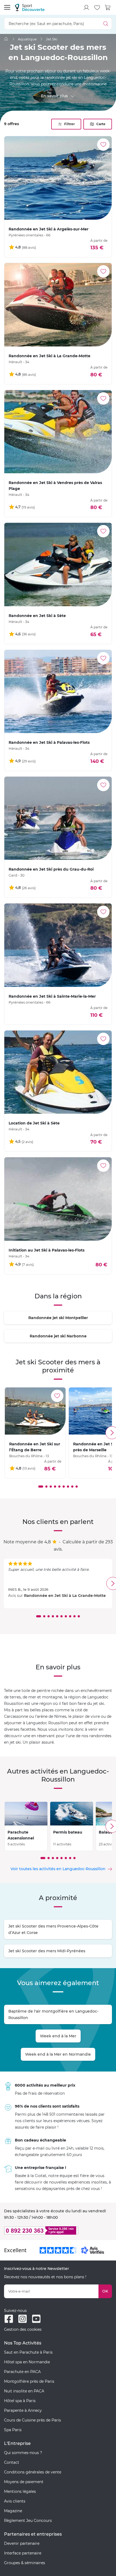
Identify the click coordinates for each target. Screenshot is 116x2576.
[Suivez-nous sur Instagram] (23, 2319)
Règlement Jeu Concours (28, 2521)
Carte (101, 124)
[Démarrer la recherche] (106, 24)
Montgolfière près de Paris (29, 2381)
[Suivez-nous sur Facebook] (9, 2319)
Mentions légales (20, 2491)
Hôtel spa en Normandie (27, 2362)
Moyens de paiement (24, 2482)
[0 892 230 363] (58, 2230)
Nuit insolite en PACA (24, 2391)
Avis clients (15, 2501)
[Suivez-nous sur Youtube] (36, 2319)
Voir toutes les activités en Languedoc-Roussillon (58, 1869)
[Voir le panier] (108, 8)
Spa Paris (13, 2430)
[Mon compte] (86, 8)
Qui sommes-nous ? (23, 2453)
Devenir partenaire (22, 2543)
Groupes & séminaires (25, 2563)
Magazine (13, 2511)
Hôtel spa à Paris (20, 2401)
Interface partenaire (23, 2553)
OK (105, 2291)
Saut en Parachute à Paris (28, 2352)
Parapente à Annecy (23, 2410)
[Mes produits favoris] (97, 8)
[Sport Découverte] (30, 7)
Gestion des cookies (23, 2329)
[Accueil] (6, 39)
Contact (12, 2462)
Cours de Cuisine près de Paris (33, 2420)
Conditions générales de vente (33, 2472)
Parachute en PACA (22, 2372)
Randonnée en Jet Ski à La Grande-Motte (65, 1596)
